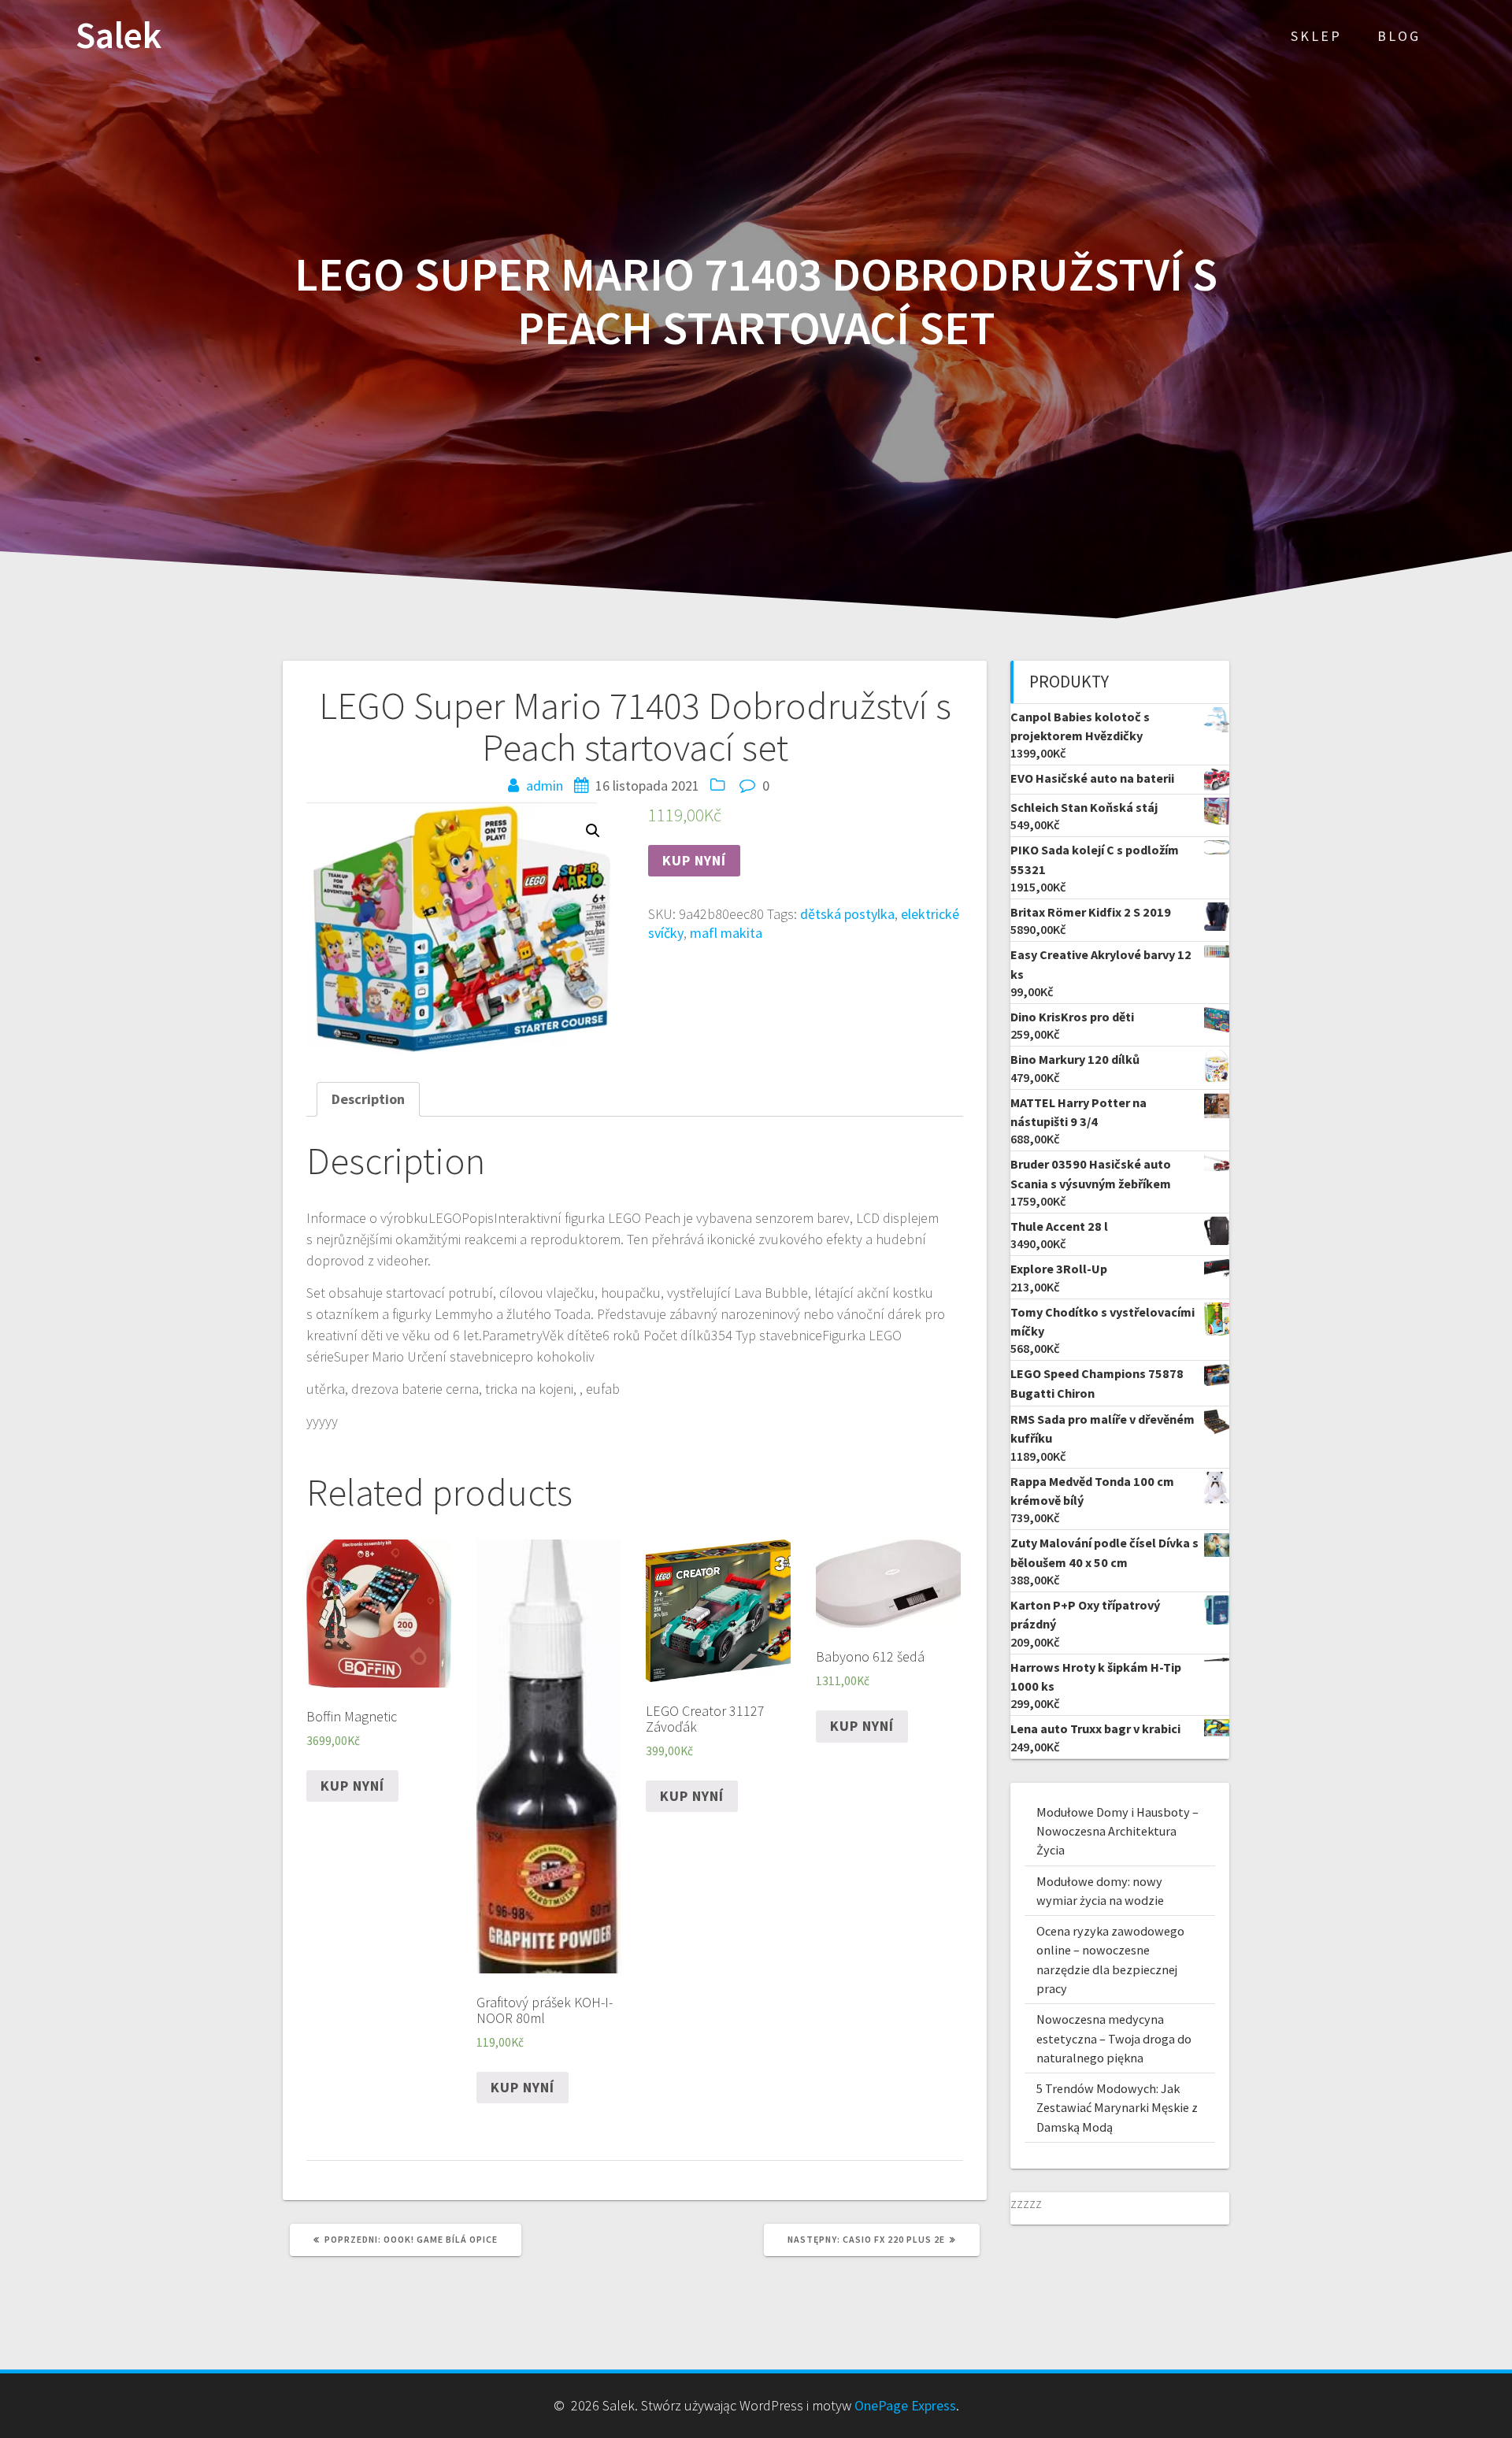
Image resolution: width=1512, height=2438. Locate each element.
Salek (119, 36)
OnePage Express (905, 2405)
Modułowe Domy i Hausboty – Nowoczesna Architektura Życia (1117, 1831)
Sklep (1316, 36)
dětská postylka (847, 914)
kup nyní (694, 860)
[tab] (368, 1099)
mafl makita (726, 933)
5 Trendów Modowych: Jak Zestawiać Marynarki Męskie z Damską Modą (1117, 2108)
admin (545, 785)
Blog (1399, 36)
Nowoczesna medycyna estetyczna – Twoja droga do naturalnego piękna (1114, 2038)
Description (368, 1099)
